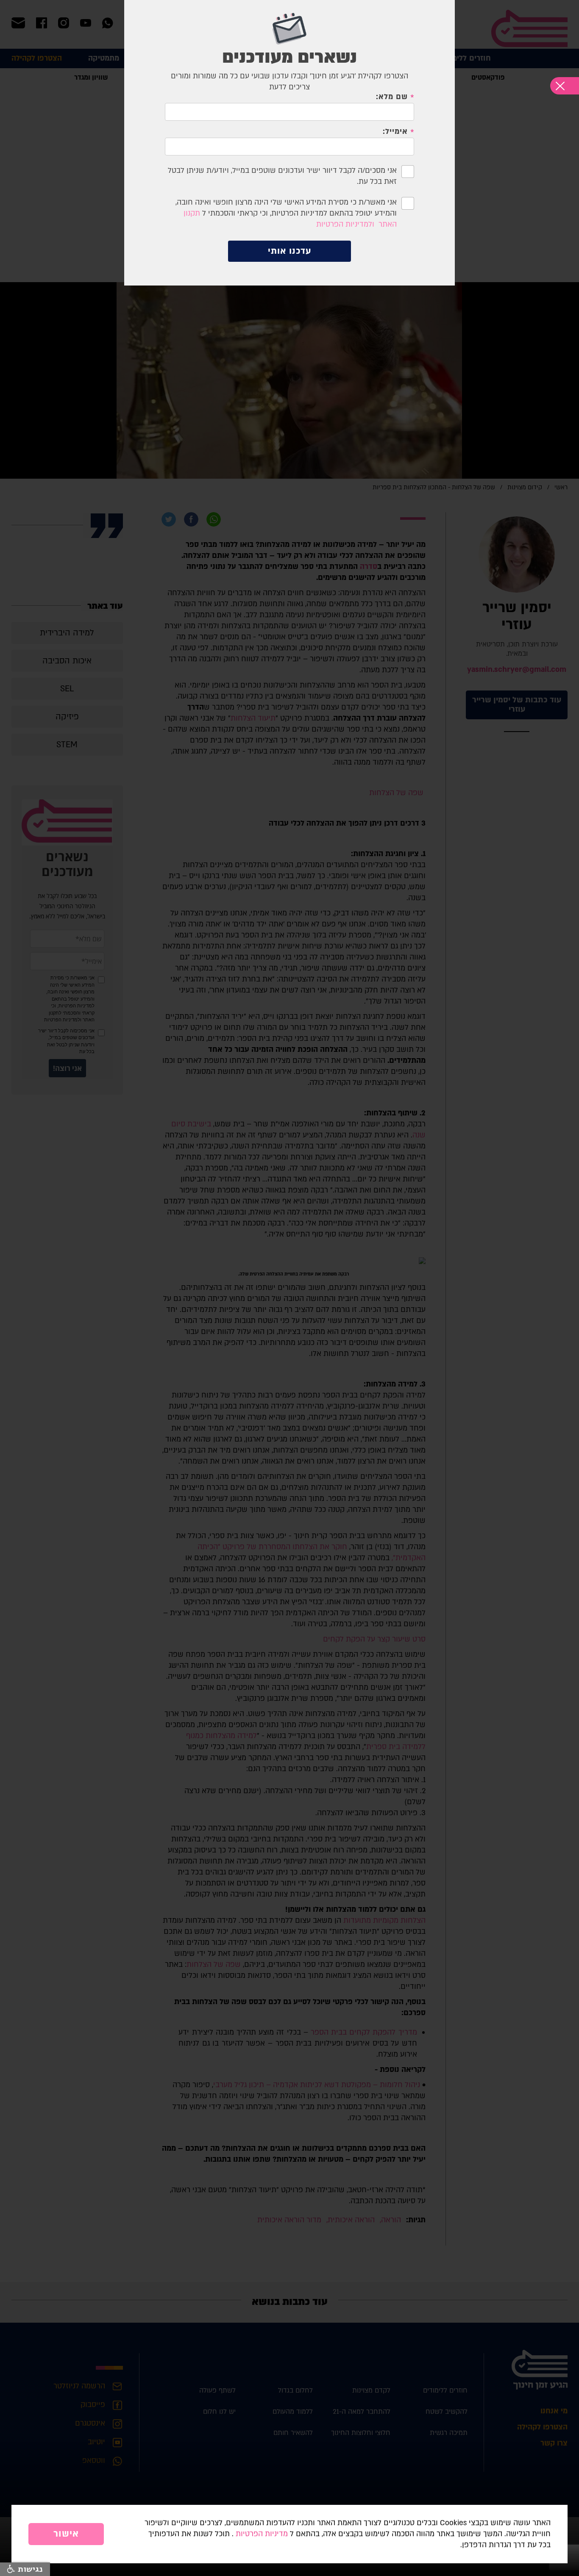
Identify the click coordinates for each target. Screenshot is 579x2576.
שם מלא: (392, 97)
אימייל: (395, 132)
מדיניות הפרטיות (262, 2534)
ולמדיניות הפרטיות (345, 224)
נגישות (29, 2569)
